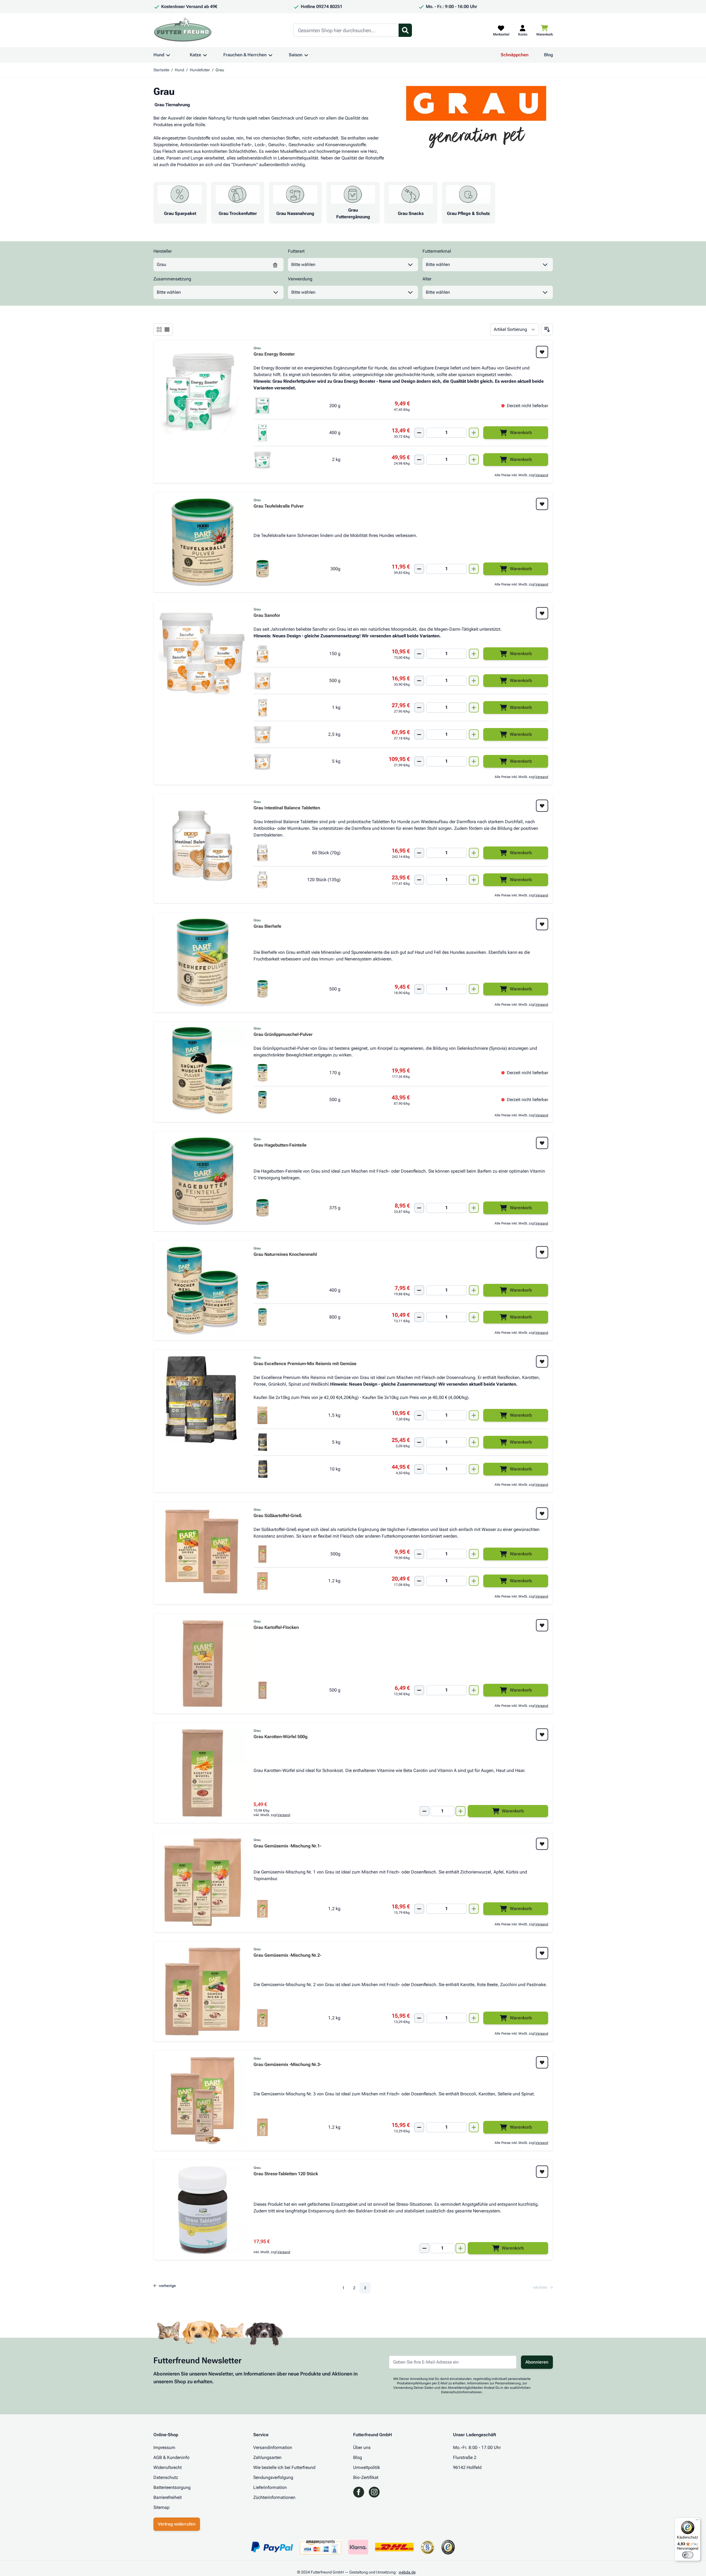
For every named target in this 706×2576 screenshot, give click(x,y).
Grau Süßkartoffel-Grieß (278, 1516)
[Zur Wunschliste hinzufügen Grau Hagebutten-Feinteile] (542, 1143)
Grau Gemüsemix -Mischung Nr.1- (287, 1846)
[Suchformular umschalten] (405, 30)
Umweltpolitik (367, 2467)
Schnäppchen (515, 55)
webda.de (407, 2572)
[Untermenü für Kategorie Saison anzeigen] (306, 55)
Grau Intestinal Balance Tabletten (287, 808)
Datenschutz (166, 2477)
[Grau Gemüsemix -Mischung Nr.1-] (203, 1882)
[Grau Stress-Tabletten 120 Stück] (203, 2210)
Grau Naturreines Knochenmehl (285, 1255)
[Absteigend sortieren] (547, 329)
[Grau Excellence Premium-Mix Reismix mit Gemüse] (203, 1400)
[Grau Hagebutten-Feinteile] (203, 1181)
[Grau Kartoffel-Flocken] (203, 1664)
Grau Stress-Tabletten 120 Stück (286, 2174)
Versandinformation (273, 2447)
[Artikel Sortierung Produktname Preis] (515, 329)
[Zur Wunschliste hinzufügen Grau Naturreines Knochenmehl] (542, 1252)
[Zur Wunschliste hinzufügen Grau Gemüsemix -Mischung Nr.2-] (542, 1953)
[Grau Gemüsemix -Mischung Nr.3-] (203, 2101)
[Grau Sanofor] (203, 651)
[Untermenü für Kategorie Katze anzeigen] (205, 55)
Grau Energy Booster (274, 354)
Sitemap (161, 2507)
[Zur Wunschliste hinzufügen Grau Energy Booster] (542, 352)
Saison (296, 55)
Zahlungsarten (267, 2457)
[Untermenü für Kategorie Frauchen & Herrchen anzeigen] (270, 55)
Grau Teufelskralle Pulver (279, 506)
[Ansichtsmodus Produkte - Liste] (159, 329)
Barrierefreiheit (168, 2497)
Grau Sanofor (267, 616)
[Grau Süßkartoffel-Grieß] (203, 1552)
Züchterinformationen (274, 2497)
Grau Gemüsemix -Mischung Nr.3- (287, 2065)
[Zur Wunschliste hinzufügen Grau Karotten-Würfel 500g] (542, 1735)
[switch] (688, 2555)
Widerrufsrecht (168, 2467)
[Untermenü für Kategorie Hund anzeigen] (168, 55)
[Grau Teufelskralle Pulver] (203, 542)
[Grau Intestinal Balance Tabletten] (203, 844)
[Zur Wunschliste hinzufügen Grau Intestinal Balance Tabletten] (542, 806)
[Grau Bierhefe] (203, 962)
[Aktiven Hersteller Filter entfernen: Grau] (275, 265)
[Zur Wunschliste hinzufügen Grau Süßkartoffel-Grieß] (542, 1513)
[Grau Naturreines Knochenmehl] (203, 1290)
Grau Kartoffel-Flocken (276, 1628)
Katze (195, 55)
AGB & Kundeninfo (171, 2457)
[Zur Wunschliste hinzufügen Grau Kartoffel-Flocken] (542, 1625)
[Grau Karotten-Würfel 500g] (203, 1773)
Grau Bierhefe (267, 926)
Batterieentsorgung (172, 2487)
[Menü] (697, 2521)
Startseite (161, 70)
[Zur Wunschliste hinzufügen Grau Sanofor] (542, 613)
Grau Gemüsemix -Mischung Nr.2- (287, 1955)
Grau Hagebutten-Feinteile (280, 1145)
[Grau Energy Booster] (203, 390)
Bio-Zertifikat (366, 2477)
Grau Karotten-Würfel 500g (280, 1737)
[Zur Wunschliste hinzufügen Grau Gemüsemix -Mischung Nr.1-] (542, 1844)
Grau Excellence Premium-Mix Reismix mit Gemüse (305, 1364)
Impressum (164, 2447)
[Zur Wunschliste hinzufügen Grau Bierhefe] (542, 924)
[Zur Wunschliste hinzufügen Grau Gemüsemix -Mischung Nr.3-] (542, 2062)
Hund (159, 55)
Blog (548, 55)
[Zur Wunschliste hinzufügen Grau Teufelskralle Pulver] (542, 504)
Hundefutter (200, 70)
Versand (542, 475)
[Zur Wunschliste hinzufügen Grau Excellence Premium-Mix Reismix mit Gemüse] (542, 1361)
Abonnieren (537, 2362)
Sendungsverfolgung (273, 2477)
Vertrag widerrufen (177, 2524)
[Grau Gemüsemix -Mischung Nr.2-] (203, 1991)
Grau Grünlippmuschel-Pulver (283, 1035)
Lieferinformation (270, 2487)
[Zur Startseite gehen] (183, 30)
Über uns (362, 2447)
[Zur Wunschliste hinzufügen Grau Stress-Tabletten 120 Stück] (542, 2172)
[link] (541, 2287)
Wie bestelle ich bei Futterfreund (284, 2467)
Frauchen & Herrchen (245, 55)
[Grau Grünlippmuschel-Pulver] (203, 1071)
